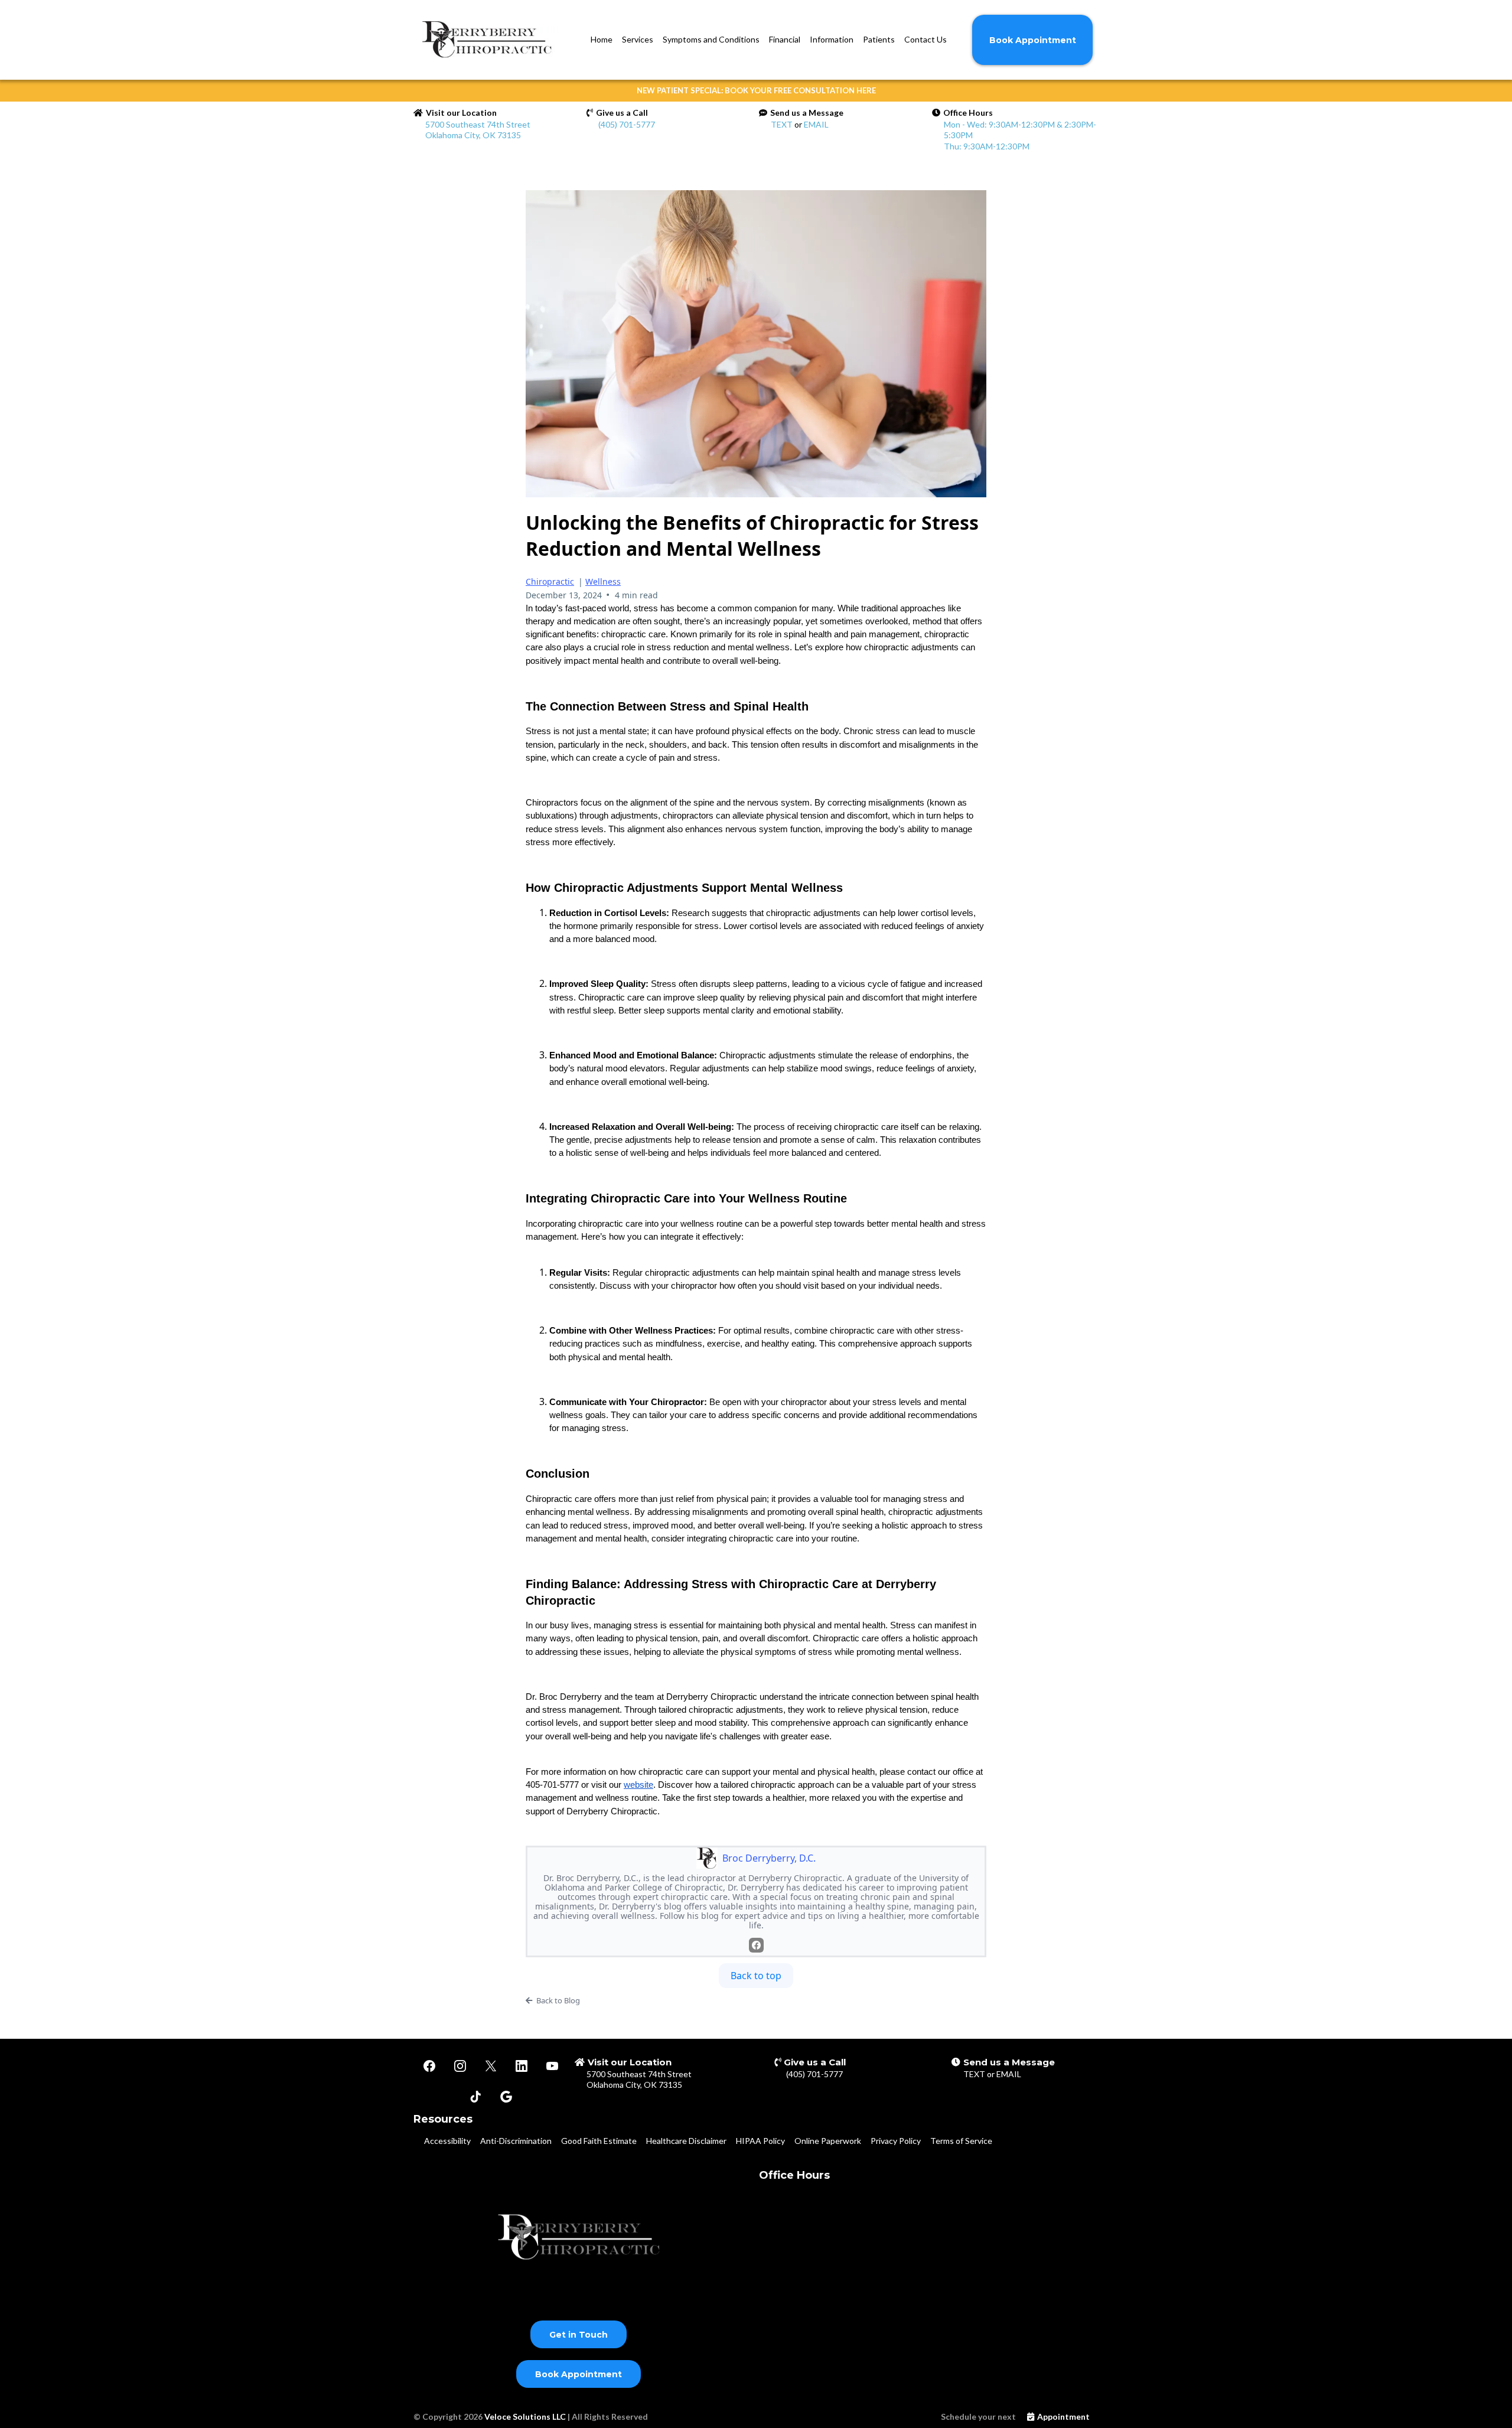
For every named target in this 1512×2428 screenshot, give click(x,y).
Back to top (756, 1976)
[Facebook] (756, 1945)
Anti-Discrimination (516, 2141)
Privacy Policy (896, 2141)
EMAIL (816, 124)
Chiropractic (550, 581)
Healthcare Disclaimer (686, 2141)
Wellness (603, 581)
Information (832, 39)
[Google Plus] (506, 2097)
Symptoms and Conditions (711, 39)
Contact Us (926, 39)
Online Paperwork (828, 2141)
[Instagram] (460, 2066)
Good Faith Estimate (599, 2141)
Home (602, 39)
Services (638, 39)
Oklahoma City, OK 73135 (634, 2085)
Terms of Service (961, 2141)
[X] (491, 2066)
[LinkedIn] (522, 2066)
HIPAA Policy (760, 2141)
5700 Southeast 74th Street (639, 2074)
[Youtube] (552, 2066)
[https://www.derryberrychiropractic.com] (490, 40)
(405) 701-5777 (627, 124)
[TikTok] (475, 2097)
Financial (785, 39)
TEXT (782, 124)
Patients (879, 39)
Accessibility (447, 2141)
